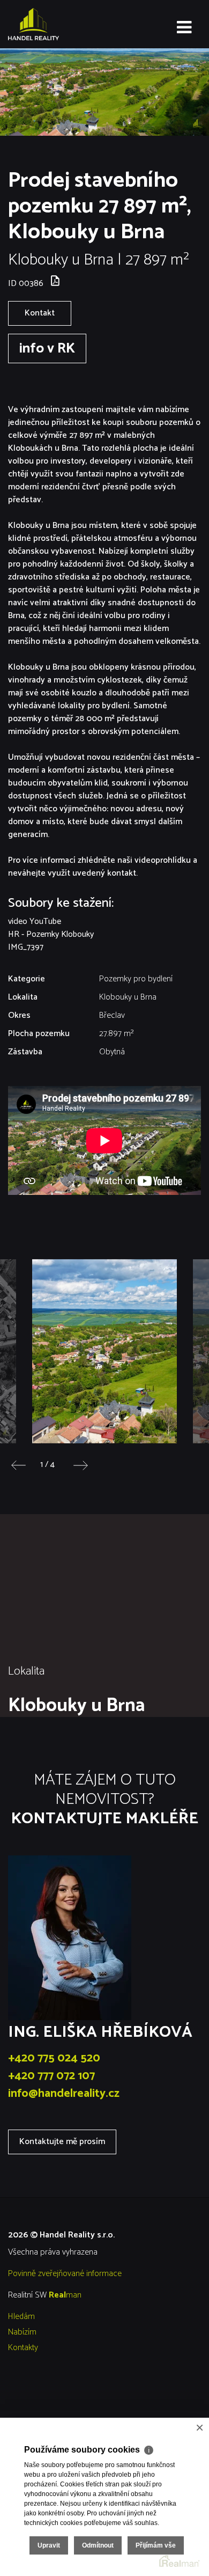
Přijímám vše (156, 2545)
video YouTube (35, 922)
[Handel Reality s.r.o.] (62, 24)
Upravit (49, 2545)
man (65, 2295)
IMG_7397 (26, 947)
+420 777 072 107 (51, 2076)
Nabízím (22, 2332)
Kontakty (23, 2348)
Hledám (21, 2317)
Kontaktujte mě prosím (62, 2142)
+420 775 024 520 (54, 2058)
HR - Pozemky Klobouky (51, 934)
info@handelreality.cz (64, 2094)
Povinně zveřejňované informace (65, 2274)
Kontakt (40, 313)
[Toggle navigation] (184, 28)
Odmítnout (98, 2545)
